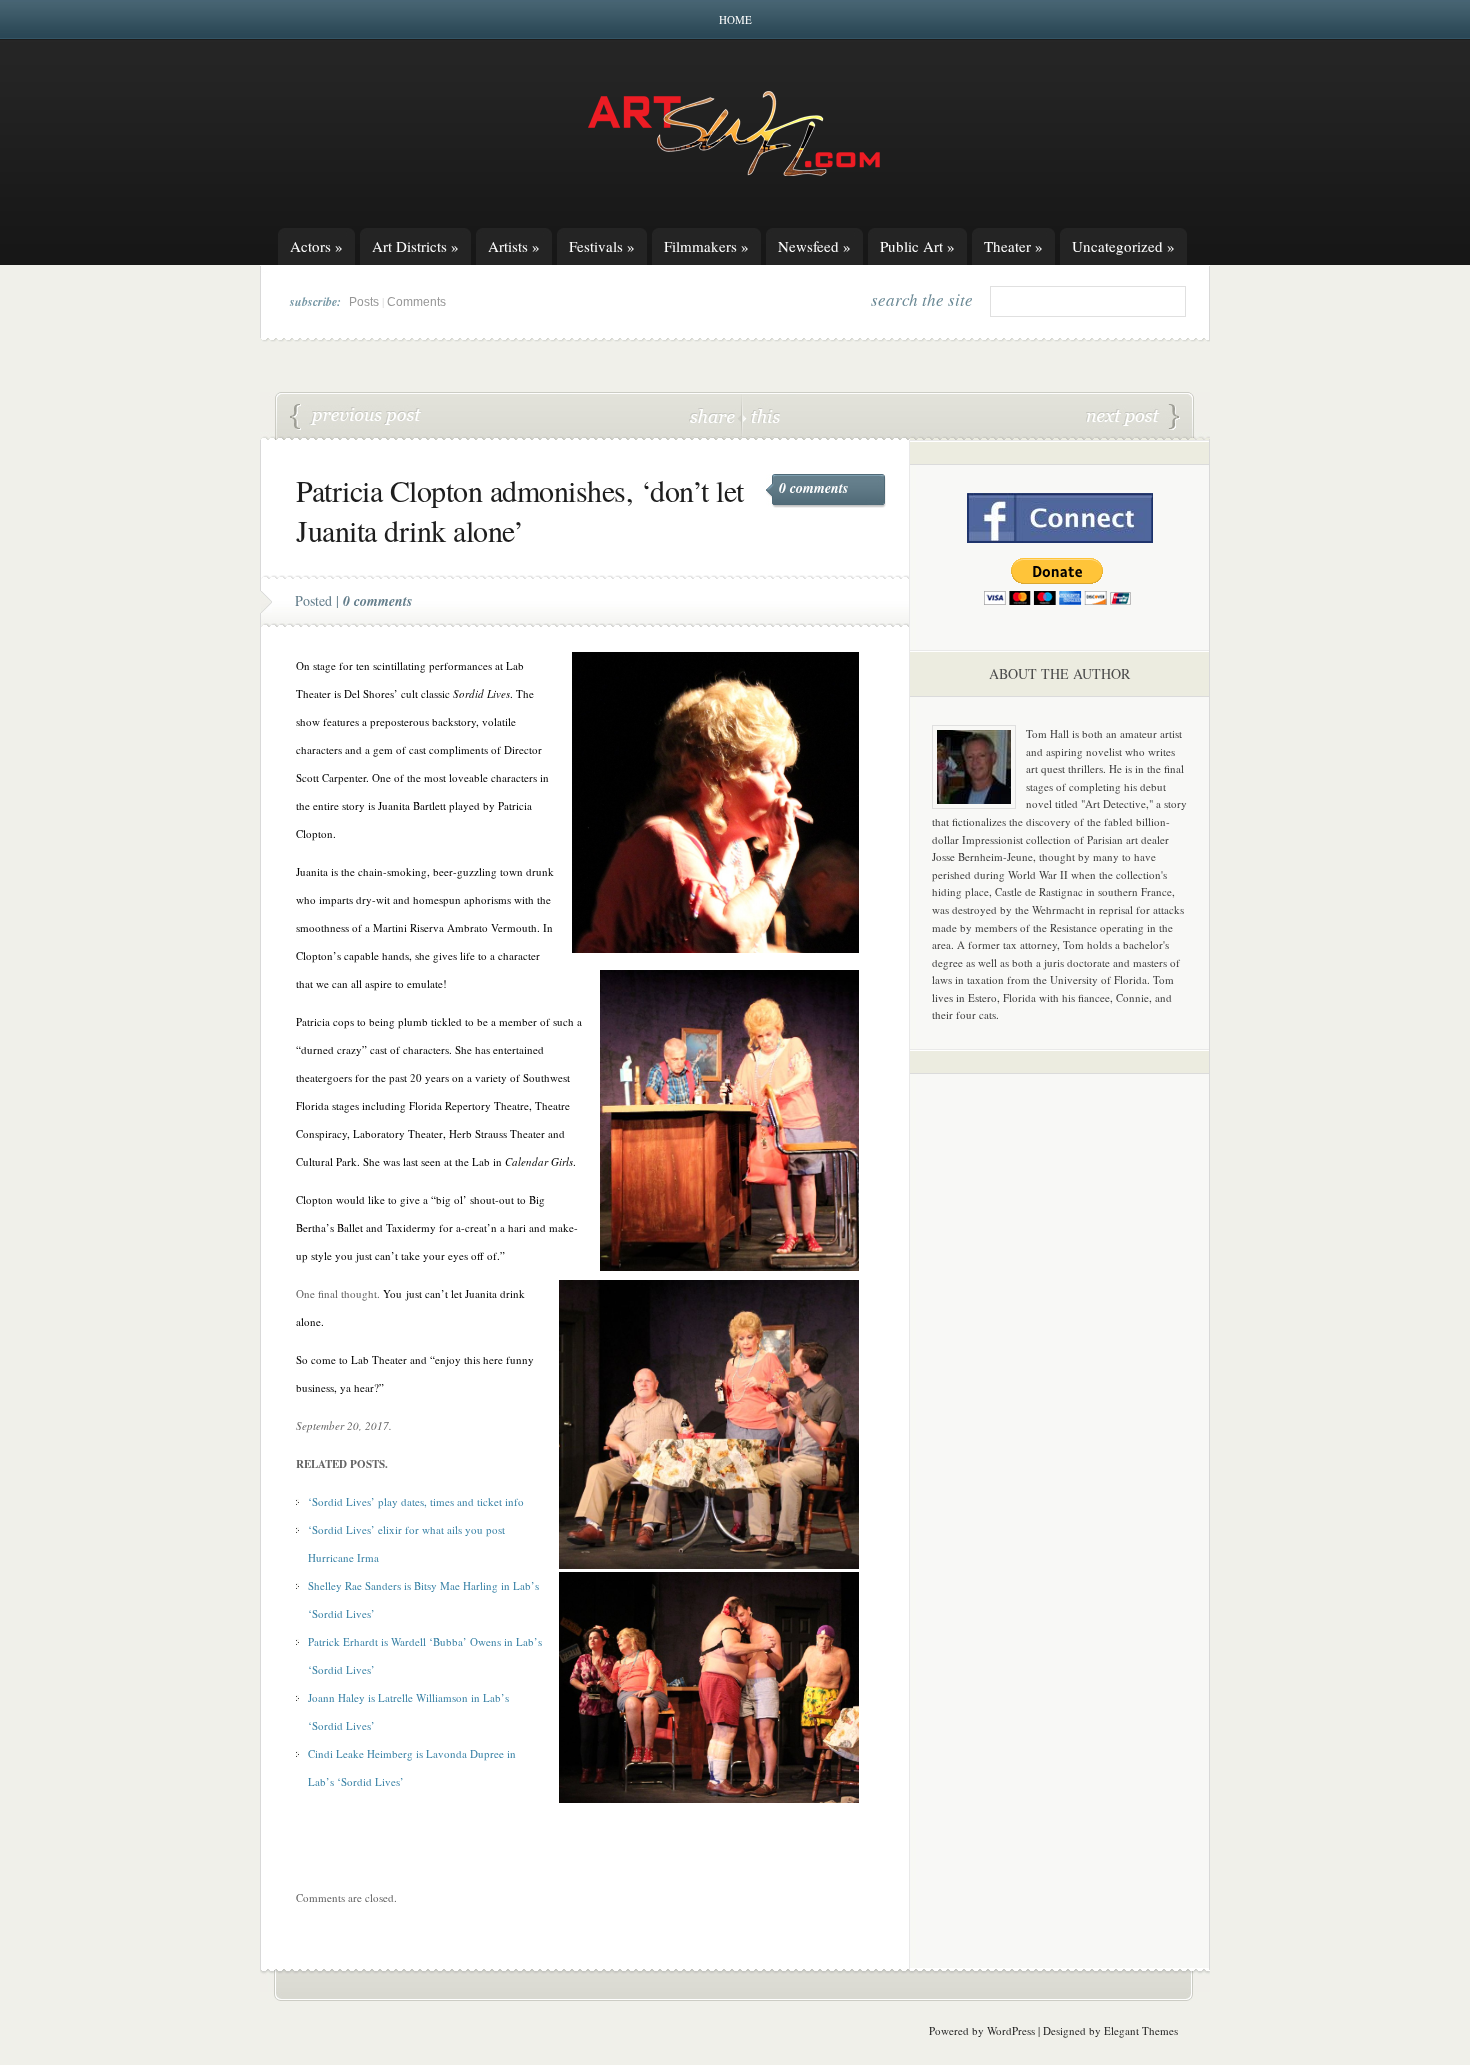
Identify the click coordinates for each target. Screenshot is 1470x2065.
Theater (1013, 246)
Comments (416, 302)
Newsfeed (814, 246)
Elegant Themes (1141, 2030)
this (761, 415)
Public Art (917, 246)
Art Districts (415, 246)
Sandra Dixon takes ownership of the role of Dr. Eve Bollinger (1133, 417)
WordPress (1011, 2030)
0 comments (813, 488)
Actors (316, 246)
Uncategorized (1123, 246)
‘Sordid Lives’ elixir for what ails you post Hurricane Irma (356, 417)
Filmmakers (706, 246)
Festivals (602, 246)
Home (735, 19)
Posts (364, 302)
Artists (514, 246)
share (714, 415)
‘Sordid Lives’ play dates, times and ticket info (416, 1501)
